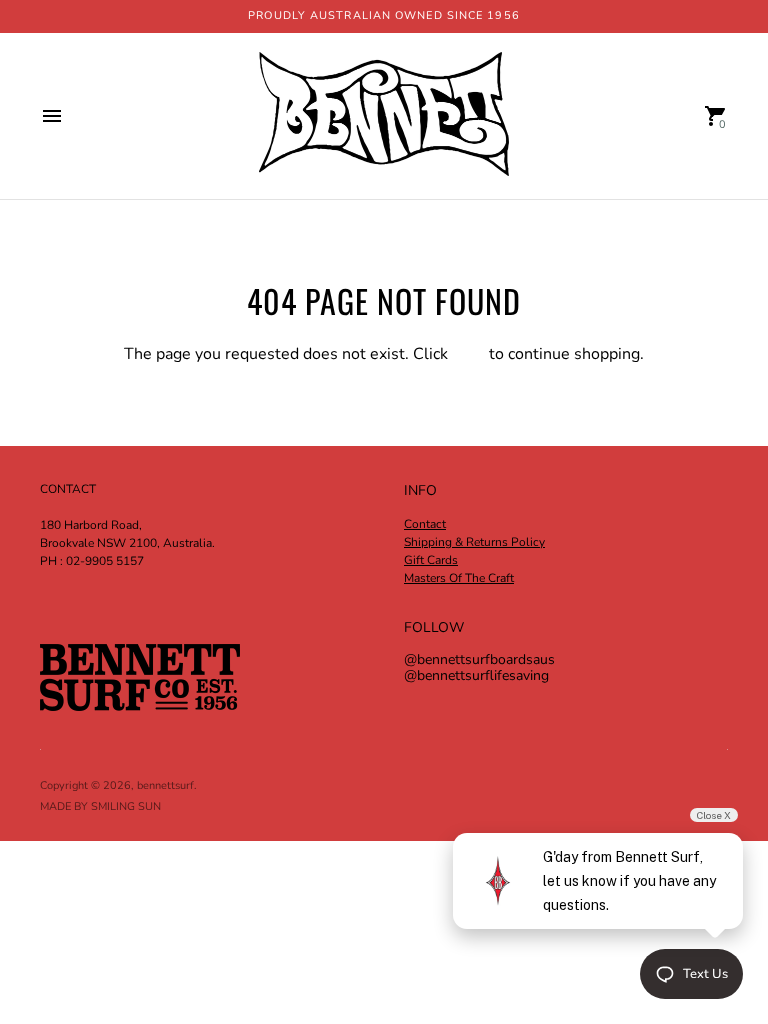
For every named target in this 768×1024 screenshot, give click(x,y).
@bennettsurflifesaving (476, 675)
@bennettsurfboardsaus (479, 659)
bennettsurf (165, 785)
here (468, 354)
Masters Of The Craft (459, 578)
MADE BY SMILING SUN (100, 806)
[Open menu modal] (52, 116)
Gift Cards (431, 560)
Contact (425, 524)
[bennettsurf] (384, 116)
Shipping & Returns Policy (474, 542)
